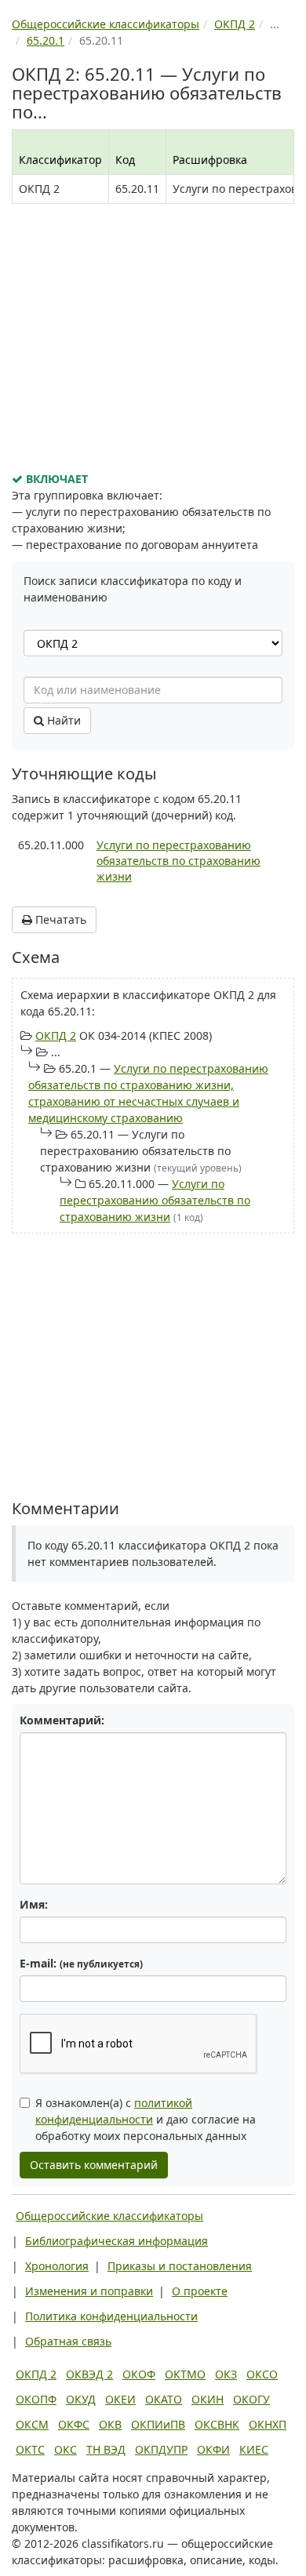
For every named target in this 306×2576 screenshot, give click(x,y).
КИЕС (254, 2449)
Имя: (34, 1904)
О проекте (200, 2291)
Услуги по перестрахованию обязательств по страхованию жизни (178, 861)
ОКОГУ (251, 2399)
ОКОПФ (36, 2399)
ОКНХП (268, 2424)
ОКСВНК (217, 2424)
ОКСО (262, 2374)
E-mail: (81, 1963)
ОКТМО (185, 2374)
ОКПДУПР (161, 2449)
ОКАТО (164, 2399)
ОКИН (208, 2399)
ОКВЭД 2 (89, 2374)
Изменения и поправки (89, 2291)
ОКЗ (226, 2374)
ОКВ (110, 2424)
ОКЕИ (120, 2399)
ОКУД (81, 2399)
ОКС (66, 2449)
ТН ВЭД (106, 2449)
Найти (62, 720)
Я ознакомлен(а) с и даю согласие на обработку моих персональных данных (146, 2119)
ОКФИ (213, 2449)
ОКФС (74, 2424)
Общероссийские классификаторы (109, 2216)
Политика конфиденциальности (111, 2316)
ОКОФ (139, 2374)
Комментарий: (62, 1720)
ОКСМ (32, 2424)
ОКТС (30, 2449)
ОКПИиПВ (158, 2424)
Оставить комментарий (94, 2165)
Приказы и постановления (180, 2266)
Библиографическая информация (117, 2241)
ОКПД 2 (56, 1035)
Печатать (59, 919)
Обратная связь (68, 2341)
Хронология (57, 2266)
